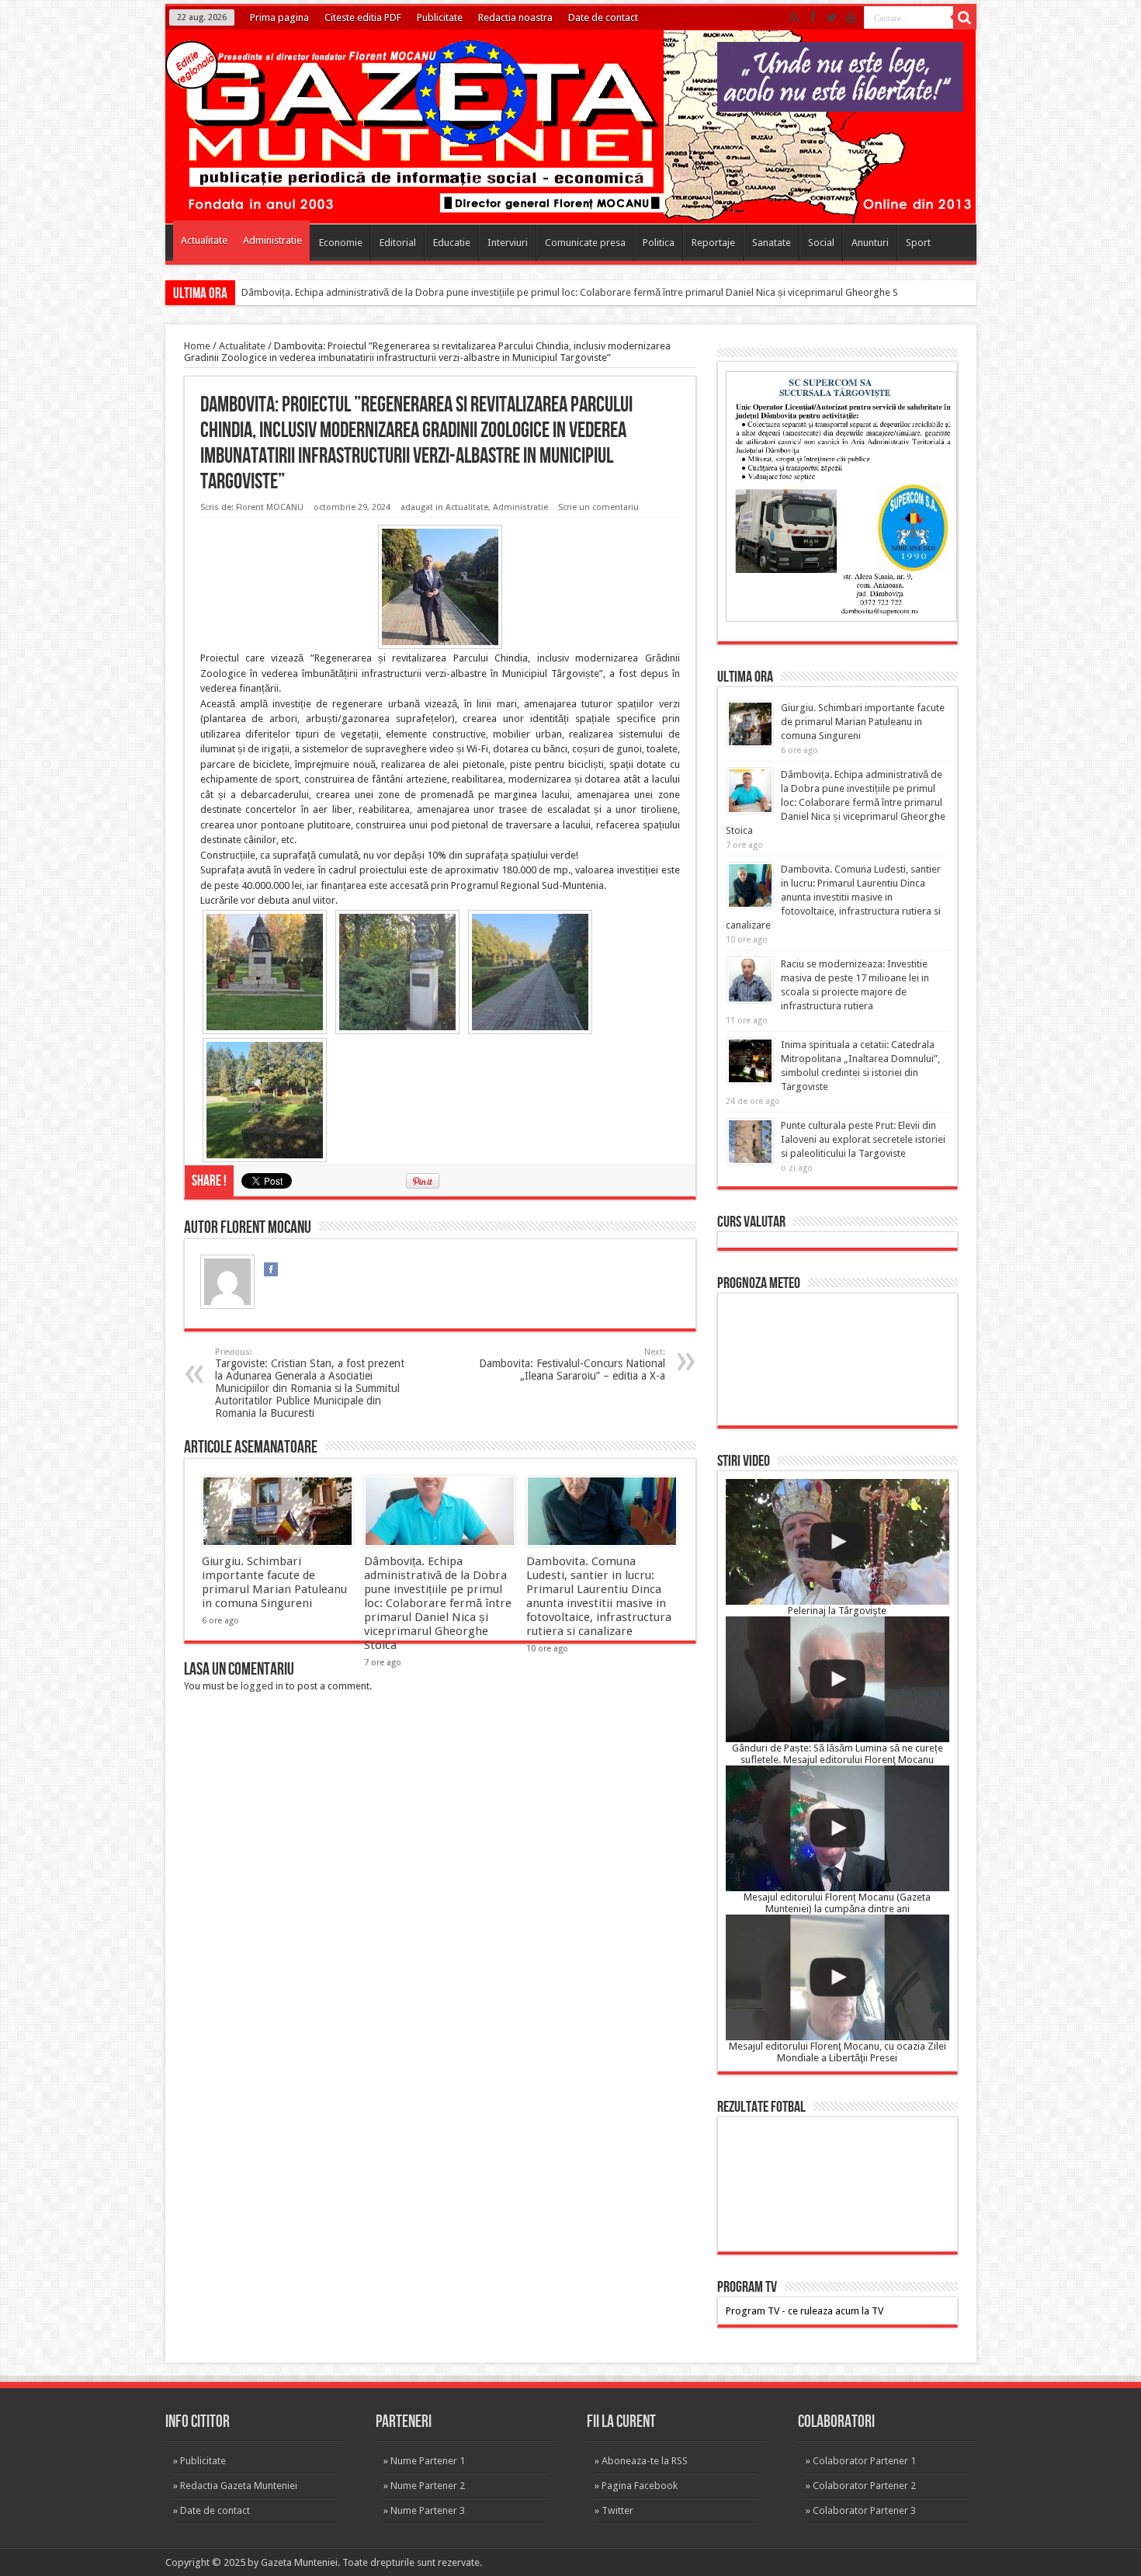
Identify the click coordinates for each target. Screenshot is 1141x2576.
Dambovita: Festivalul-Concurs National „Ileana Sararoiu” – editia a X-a (572, 1364)
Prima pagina (279, 17)
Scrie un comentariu (598, 507)
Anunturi (870, 243)
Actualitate (204, 240)
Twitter (617, 2510)
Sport (918, 243)
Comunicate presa (585, 243)
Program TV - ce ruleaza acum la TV (805, 2311)
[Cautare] (965, 18)
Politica (659, 243)
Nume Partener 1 (428, 2461)
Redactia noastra (515, 17)
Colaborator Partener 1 (864, 2461)
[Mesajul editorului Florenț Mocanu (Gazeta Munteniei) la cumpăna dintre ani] (838, 1828)
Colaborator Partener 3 (864, 2510)
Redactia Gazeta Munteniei (239, 2486)
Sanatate (772, 243)
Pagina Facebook (640, 2486)
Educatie (452, 243)
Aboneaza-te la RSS (645, 2461)
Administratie (272, 240)
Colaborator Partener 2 (864, 2486)
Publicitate (440, 17)
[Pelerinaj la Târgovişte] (838, 1542)
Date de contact (603, 17)
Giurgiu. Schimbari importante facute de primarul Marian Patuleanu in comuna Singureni (274, 1582)
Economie (341, 243)
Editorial (398, 243)
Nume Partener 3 (428, 2510)
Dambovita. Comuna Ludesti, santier (321, 292)
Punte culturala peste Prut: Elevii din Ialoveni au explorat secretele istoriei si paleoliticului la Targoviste (863, 1139)
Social (821, 243)
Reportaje (713, 243)
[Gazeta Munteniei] (576, 199)
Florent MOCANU (270, 507)
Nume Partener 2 (428, 2486)
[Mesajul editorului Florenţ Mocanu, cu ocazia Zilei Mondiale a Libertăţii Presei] (838, 1977)
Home (197, 346)
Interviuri (508, 243)
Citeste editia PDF (363, 17)
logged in (262, 1686)
